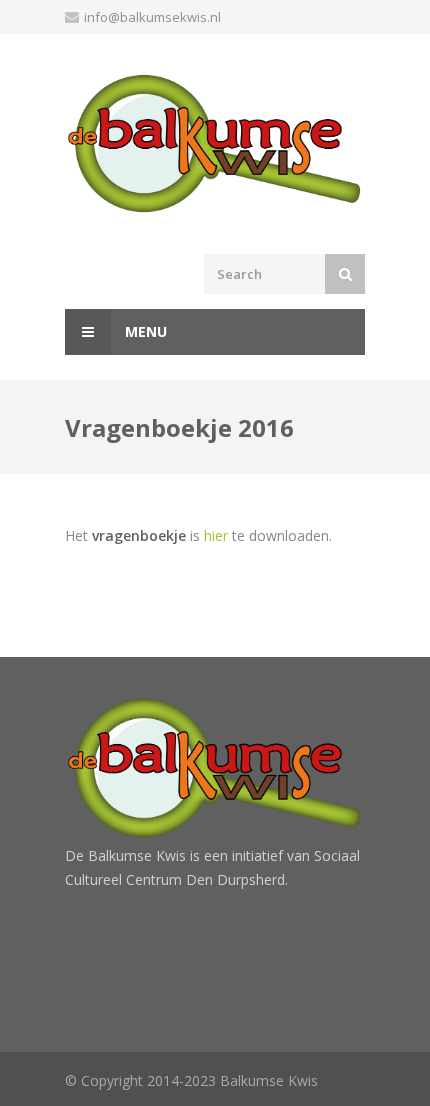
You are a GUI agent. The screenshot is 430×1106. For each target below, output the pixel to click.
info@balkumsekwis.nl (152, 17)
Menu (144, 331)
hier (216, 535)
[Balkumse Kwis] (215, 143)
